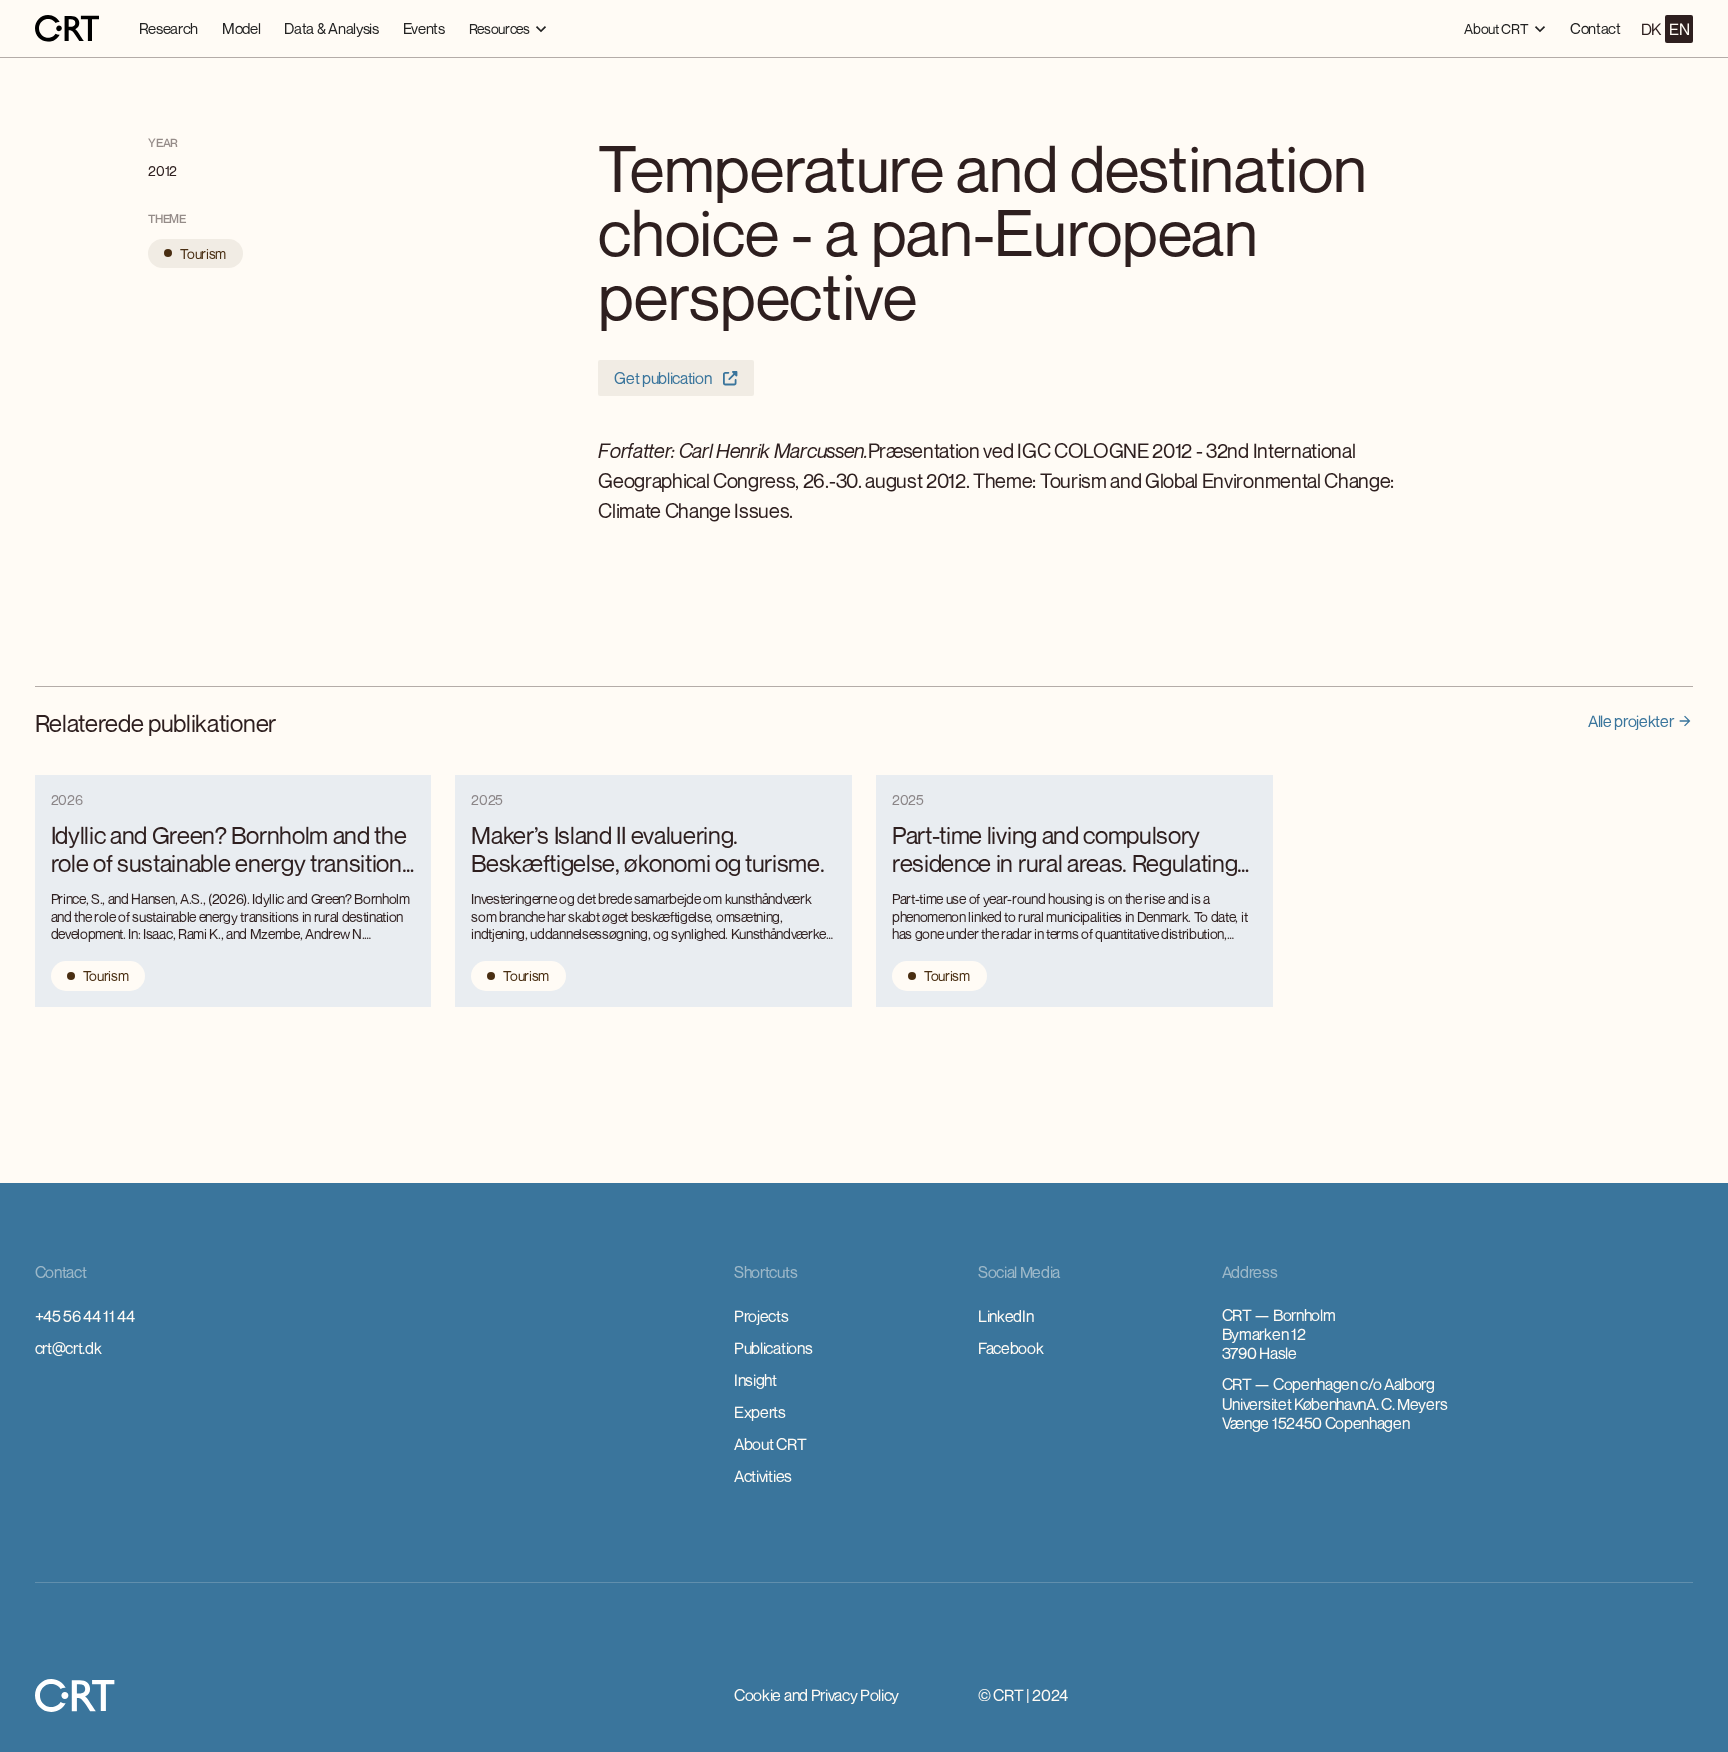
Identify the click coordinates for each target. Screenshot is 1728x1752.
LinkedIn (1005, 1316)
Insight (755, 1380)
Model (241, 28)
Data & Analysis (331, 28)
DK (1651, 29)
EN (1679, 29)
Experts (760, 1412)
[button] (508, 28)
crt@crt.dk (68, 1348)
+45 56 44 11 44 (85, 1316)
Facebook (1010, 1348)
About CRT (770, 1444)
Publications (773, 1348)
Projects (761, 1316)
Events (424, 28)
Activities (763, 1476)
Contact (1595, 28)
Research (168, 28)
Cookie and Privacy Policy (816, 1695)
